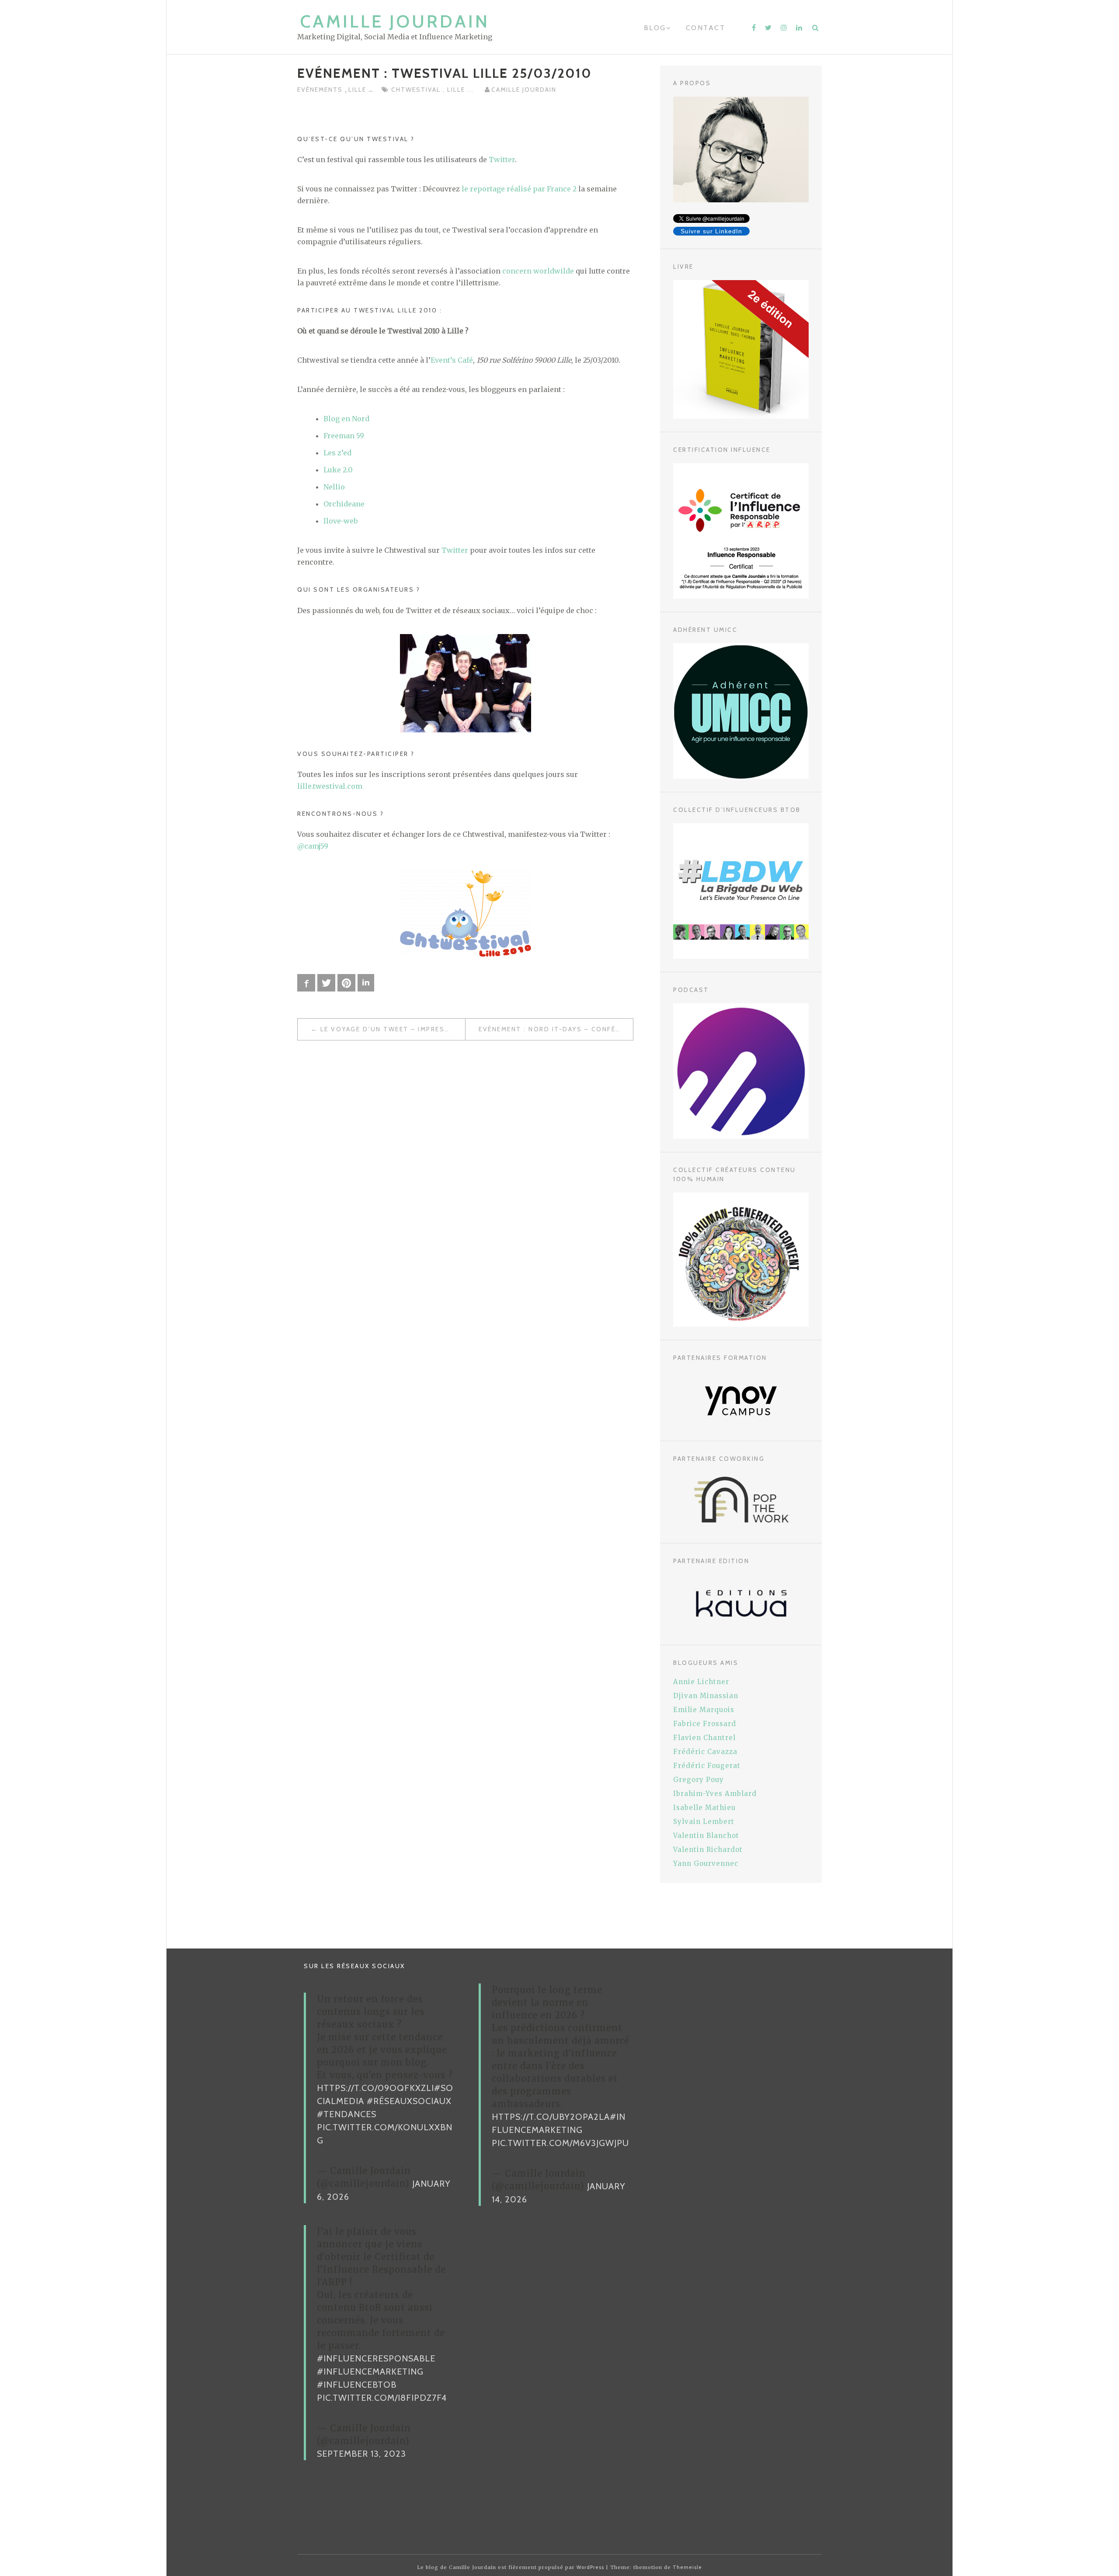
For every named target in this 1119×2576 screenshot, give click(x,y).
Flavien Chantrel (704, 1738)
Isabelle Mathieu (704, 1808)
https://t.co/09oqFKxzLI (375, 2088)
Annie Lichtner (701, 1682)
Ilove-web (341, 521)
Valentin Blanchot (706, 1836)
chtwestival (417, 90)
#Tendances (347, 2114)
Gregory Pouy (699, 1780)
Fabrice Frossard (705, 1724)
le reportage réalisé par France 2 (519, 189)
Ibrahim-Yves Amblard (715, 1794)
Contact (706, 28)
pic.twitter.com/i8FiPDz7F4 (382, 2398)
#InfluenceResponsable (376, 2358)
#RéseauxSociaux (409, 2101)
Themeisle (687, 2567)
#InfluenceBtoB (357, 2385)
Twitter (502, 159)
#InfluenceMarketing (370, 2371)
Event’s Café (452, 360)
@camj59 (313, 846)
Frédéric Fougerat (707, 1766)
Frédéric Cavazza (705, 1752)
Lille (358, 90)
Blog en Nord (346, 419)
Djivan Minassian (706, 1696)
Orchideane (344, 504)
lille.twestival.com (330, 786)
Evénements (321, 90)
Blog (655, 28)
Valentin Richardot (708, 1850)
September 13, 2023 (361, 2454)
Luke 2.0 (338, 470)
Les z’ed (337, 453)
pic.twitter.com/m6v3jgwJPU (560, 2143)
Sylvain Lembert (704, 1822)
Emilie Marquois (704, 1710)
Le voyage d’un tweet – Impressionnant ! (393, 1029)
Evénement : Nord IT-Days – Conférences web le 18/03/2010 (556, 1029)
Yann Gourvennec (706, 1864)
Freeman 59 (344, 436)
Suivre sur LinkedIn (711, 231)
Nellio (334, 487)
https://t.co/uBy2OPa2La (551, 2117)
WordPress (590, 2567)
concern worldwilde (538, 271)
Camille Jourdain (395, 21)
